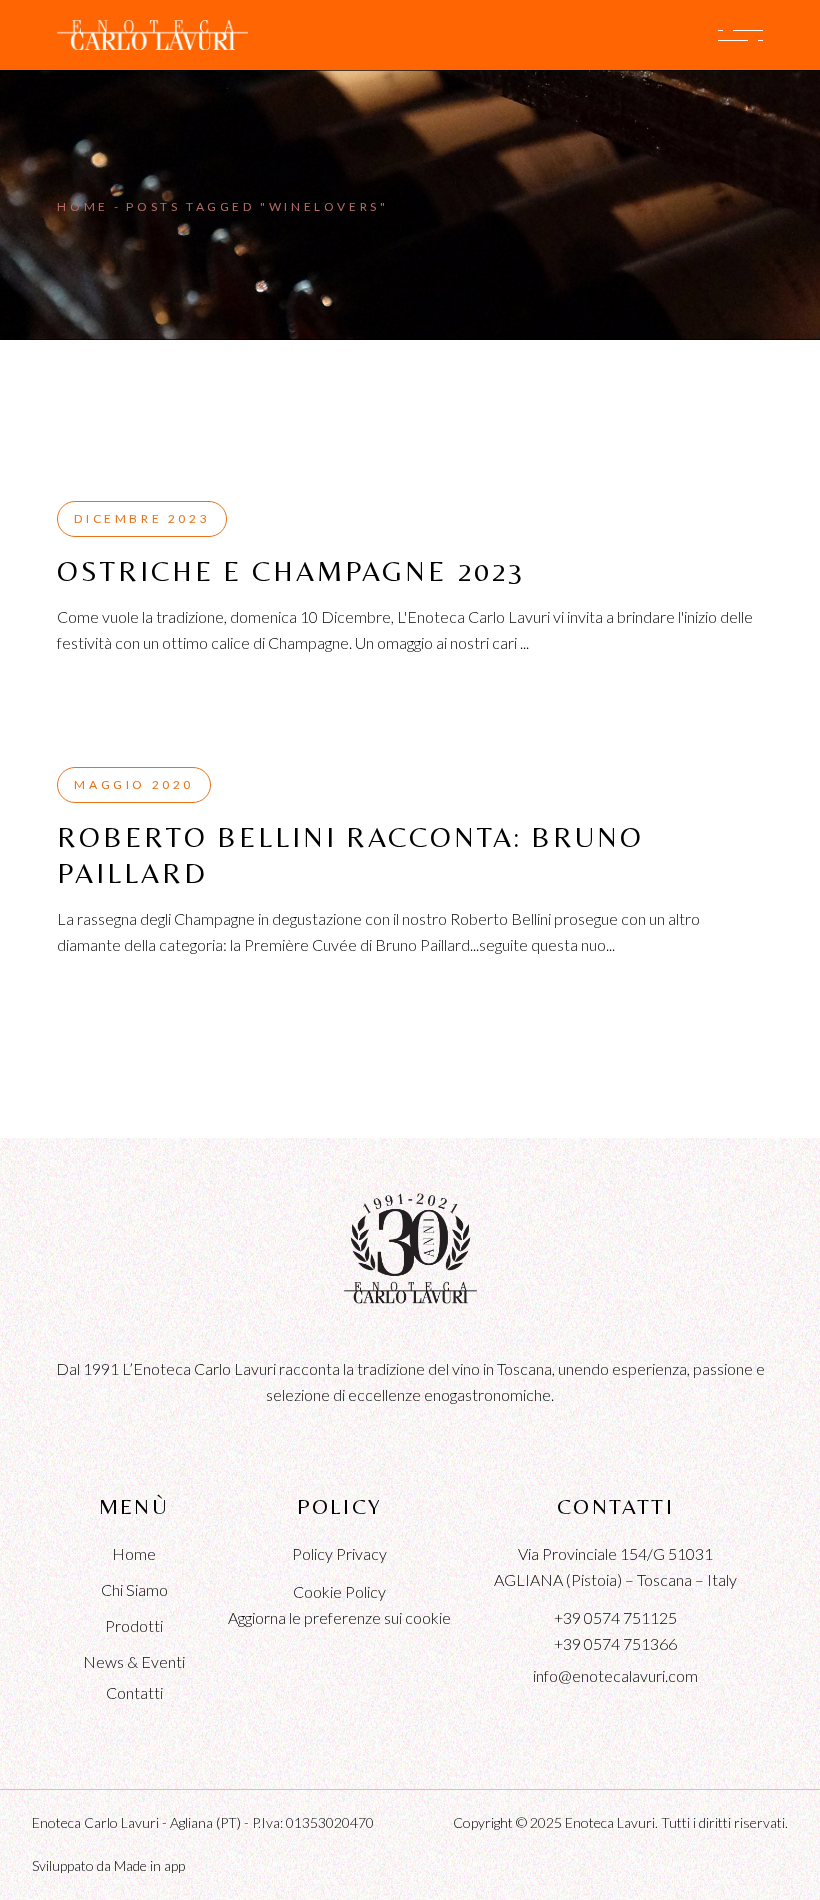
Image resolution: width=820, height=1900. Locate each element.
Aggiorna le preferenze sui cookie (339, 1617)
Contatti (134, 1692)
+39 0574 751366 (615, 1643)
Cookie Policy (339, 1591)
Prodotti (134, 1625)
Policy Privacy (339, 1553)
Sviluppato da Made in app (108, 1865)
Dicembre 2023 (142, 518)
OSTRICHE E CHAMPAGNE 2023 (290, 570)
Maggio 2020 (134, 784)
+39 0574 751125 (615, 1617)
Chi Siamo (134, 1589)
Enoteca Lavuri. (611, 1822)
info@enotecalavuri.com (615, 1675)
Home (134, 1553)
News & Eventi (134, 1661)
